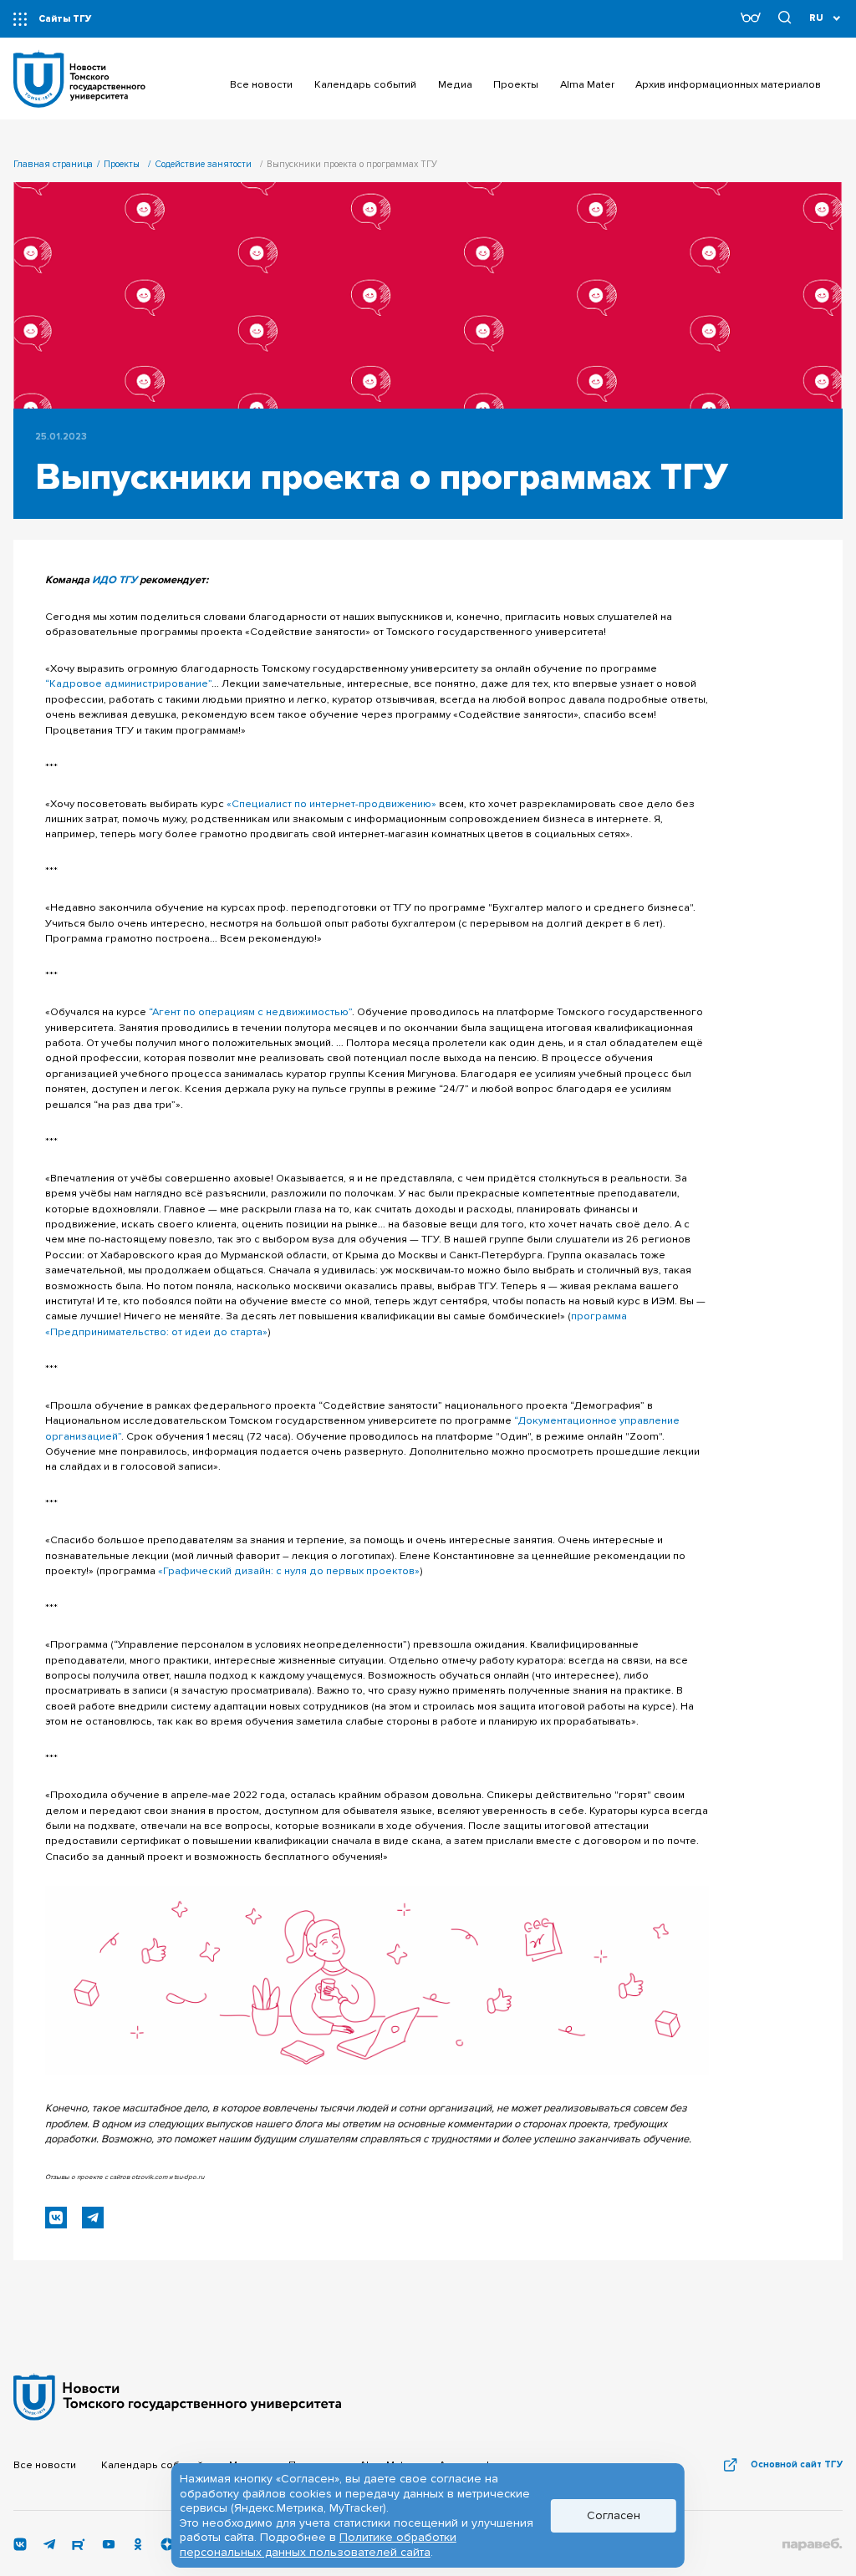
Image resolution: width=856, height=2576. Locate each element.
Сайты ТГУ (65, 19)
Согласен (614, 2515)
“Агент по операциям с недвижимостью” (250, 1012)
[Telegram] (49, 2548)
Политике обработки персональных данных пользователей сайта (318, 2545)
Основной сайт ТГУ (797, 2464)
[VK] (20, 2548)
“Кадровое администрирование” (128, 683)
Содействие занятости (203, 164)
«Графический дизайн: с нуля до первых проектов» (289, 1571)
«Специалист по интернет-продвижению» (331, 804)
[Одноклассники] (138, 2548)
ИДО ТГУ (115, 580)
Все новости (45, 2465)
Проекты (122, 164)
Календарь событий (152, 2465)
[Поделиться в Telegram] (93, 2218)
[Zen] (167, 2548)
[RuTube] (79, 2548)
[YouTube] (109, 2548)
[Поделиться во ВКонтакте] (56, 2218)
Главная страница (53, 164)
